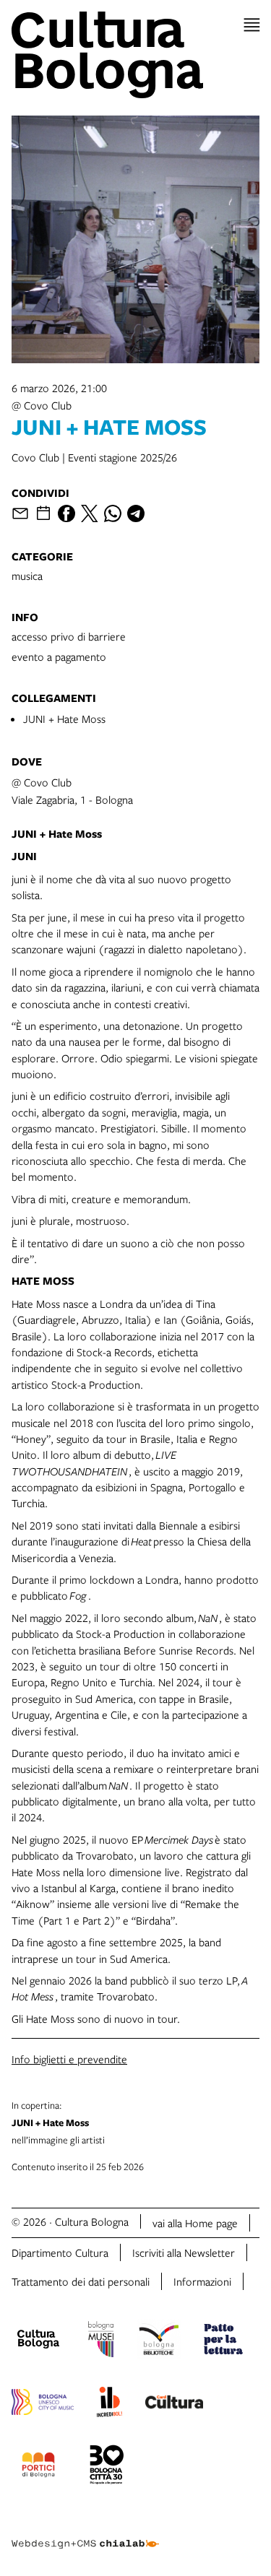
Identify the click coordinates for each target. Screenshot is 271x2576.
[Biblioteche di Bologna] (159, 2341)
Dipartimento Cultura (60, 2252)
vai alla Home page (195, 2223)
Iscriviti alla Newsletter (184, 2252)
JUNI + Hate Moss (64, 719)
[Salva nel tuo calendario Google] (43, 513)
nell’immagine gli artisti (58, 2122)
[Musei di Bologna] (101, 2341)
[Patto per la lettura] (223, 2341)
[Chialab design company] (85, 2533)
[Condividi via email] (20, 513)
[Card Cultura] (174, 2404)
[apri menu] (252, 25)
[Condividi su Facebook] (66, 513)
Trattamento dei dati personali (81, 2281)
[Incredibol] (109, 2404)
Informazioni (202, 2281)
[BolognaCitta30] (107, 2467)
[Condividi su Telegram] (136, 513)
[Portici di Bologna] (38, 2467)
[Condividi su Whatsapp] (113, 513)
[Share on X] (90, 513)
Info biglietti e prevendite (69, 2059)
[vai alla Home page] (135, 55)
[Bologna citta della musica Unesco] (43, 2404)
